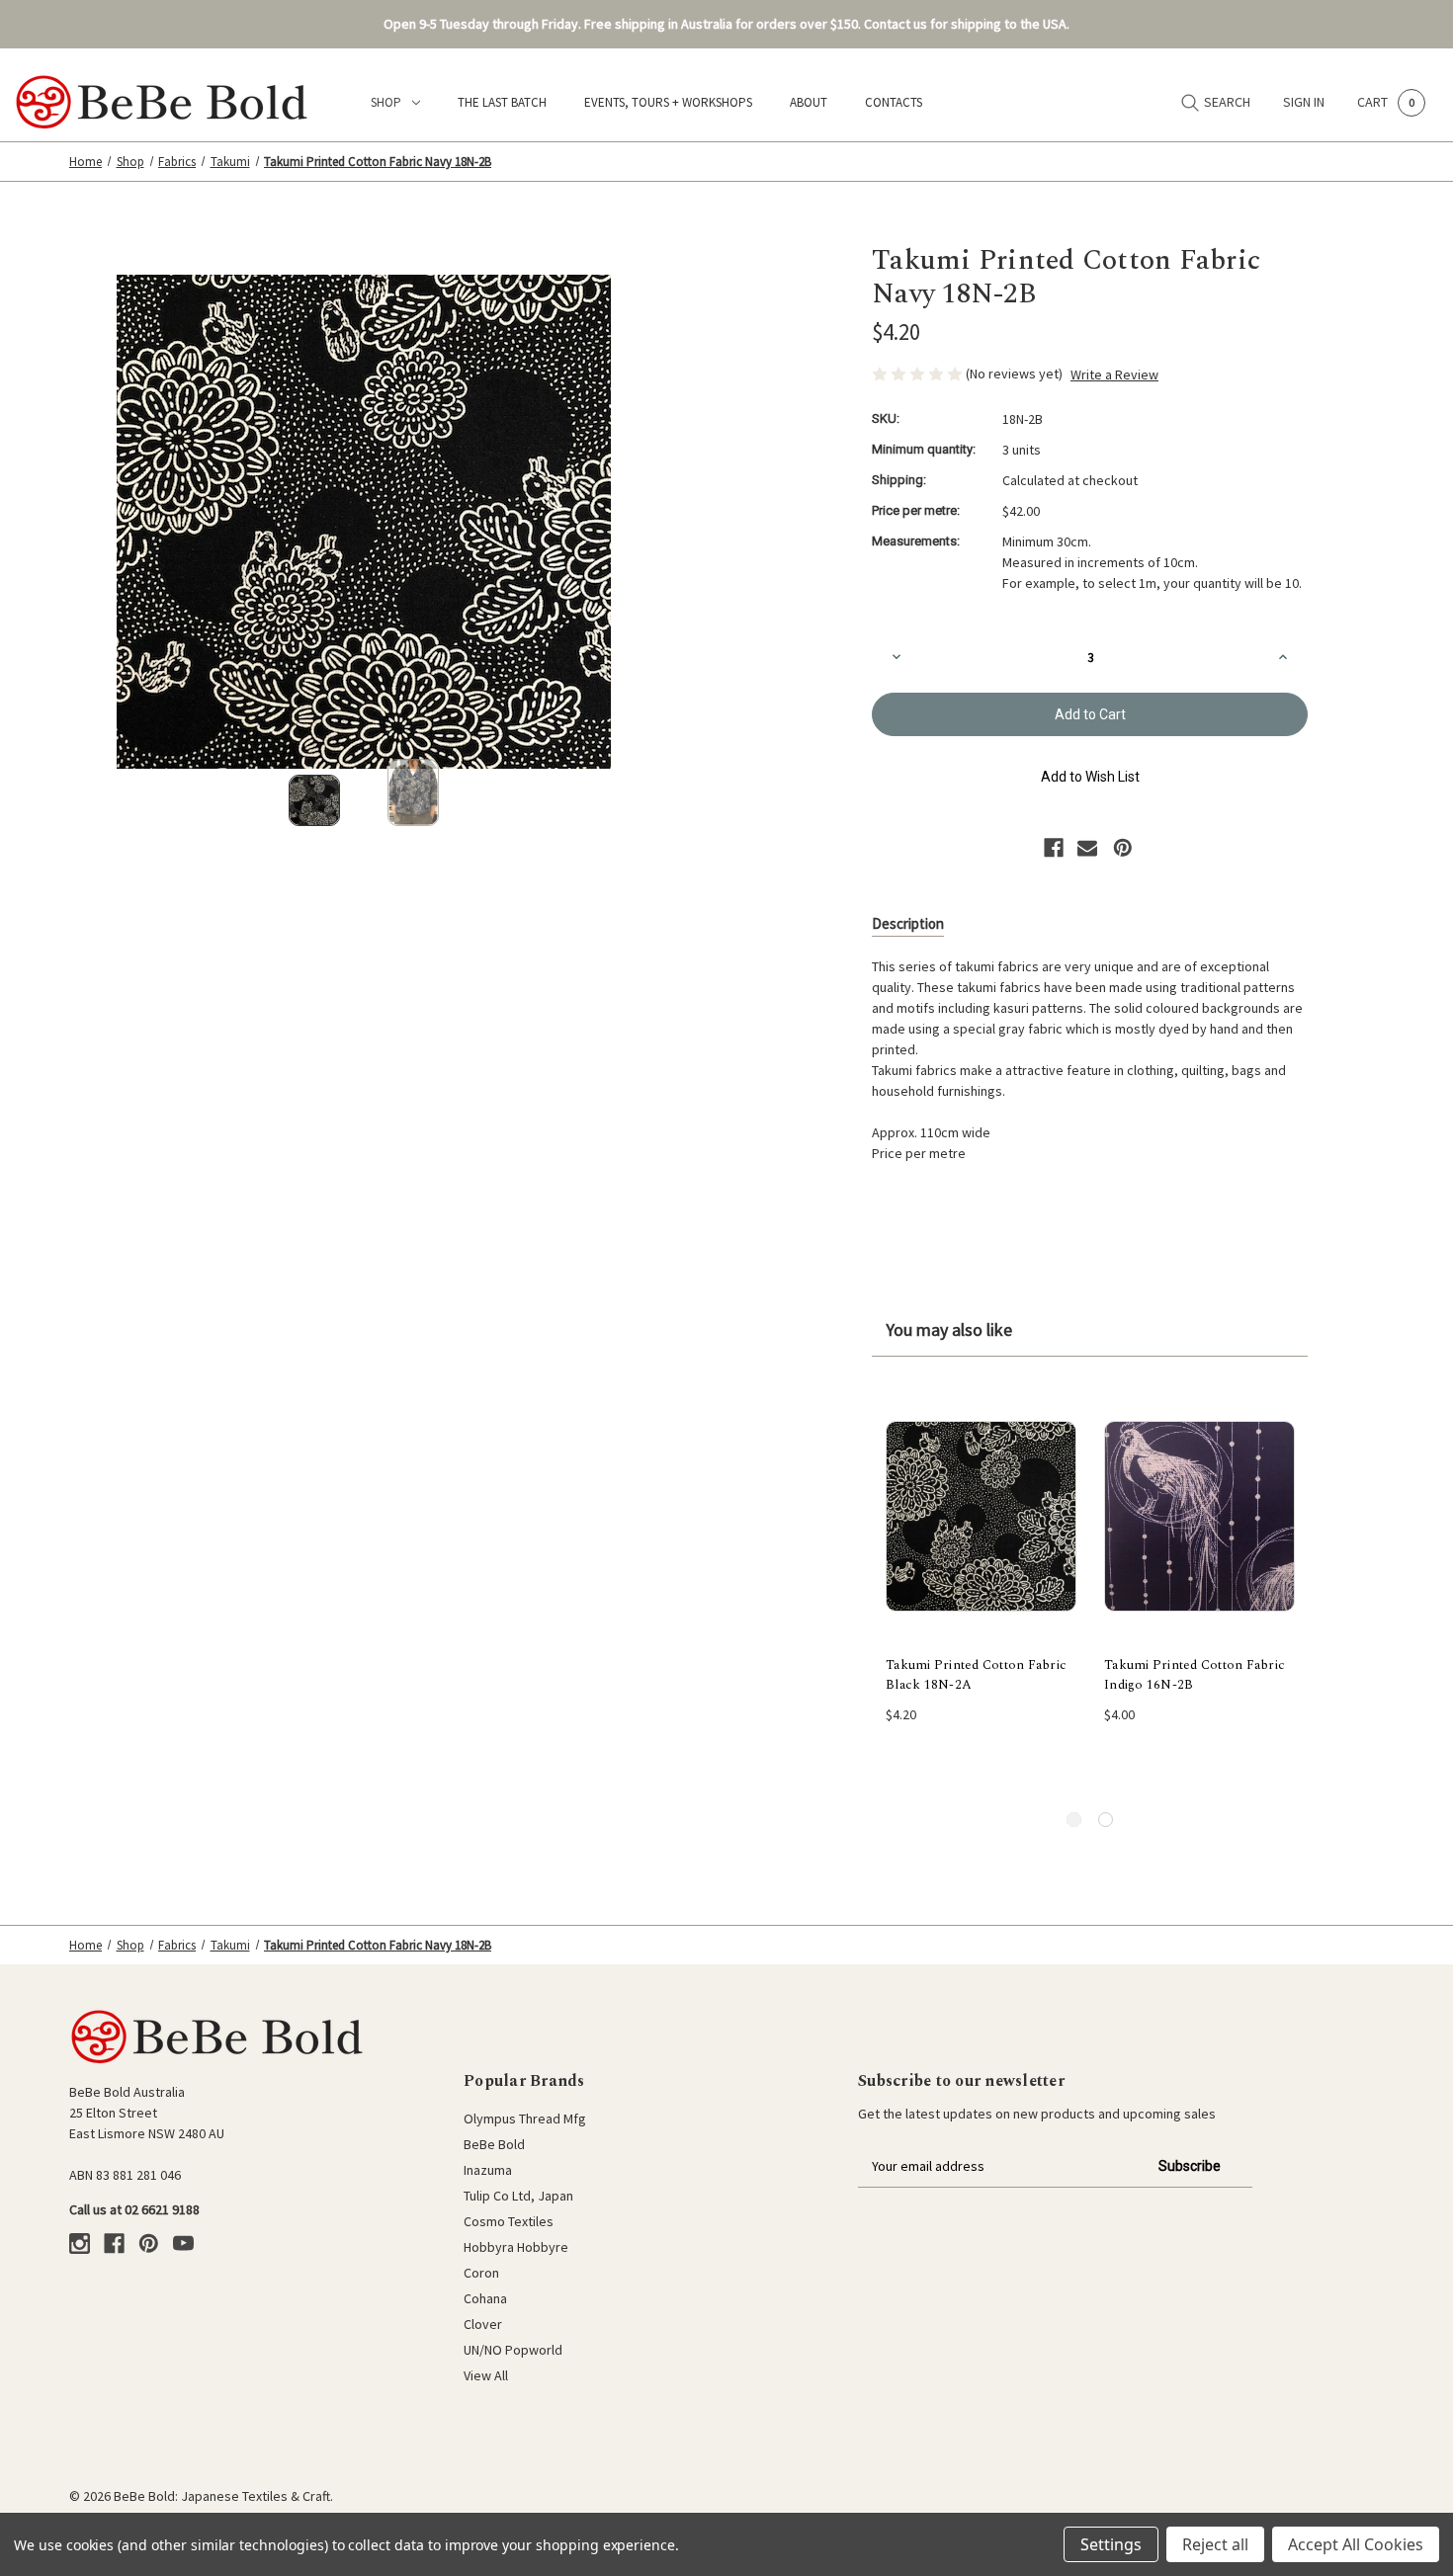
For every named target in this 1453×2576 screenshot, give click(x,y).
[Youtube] (183, 2244)
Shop (386, 102)
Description (908, 923)
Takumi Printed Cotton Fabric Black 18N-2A (976, 1675)
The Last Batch (502, 102)
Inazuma (488, 2170)
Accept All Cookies (1356, 2544)
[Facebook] (1054, 848)
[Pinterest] (1123, 848)
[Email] (1087, 848)
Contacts (894, 102)
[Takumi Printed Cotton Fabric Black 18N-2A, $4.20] (981, 1517)
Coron (481, 2273)
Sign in (1304, 102)
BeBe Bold (494, 2144)
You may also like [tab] (949, 1330)
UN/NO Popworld (513, 2350)
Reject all (1215, 2544)
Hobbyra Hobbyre (516, 2247)
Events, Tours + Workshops (668, 102)
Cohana (485, 2298)
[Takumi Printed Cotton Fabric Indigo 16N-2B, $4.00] (1199, 1517)
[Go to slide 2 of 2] (1106, 1820)
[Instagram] (80, 2244)
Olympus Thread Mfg (525, 2119)
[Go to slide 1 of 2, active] (1074, 1820)
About (809, 102)
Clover (483, 2324)
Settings (1111, 2544)
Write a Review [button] (1114, 374)
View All (486, 2375)
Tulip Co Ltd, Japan (518, 2196)
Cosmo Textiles (509, 2221)
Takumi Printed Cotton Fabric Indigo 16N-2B (1195, 1675)
